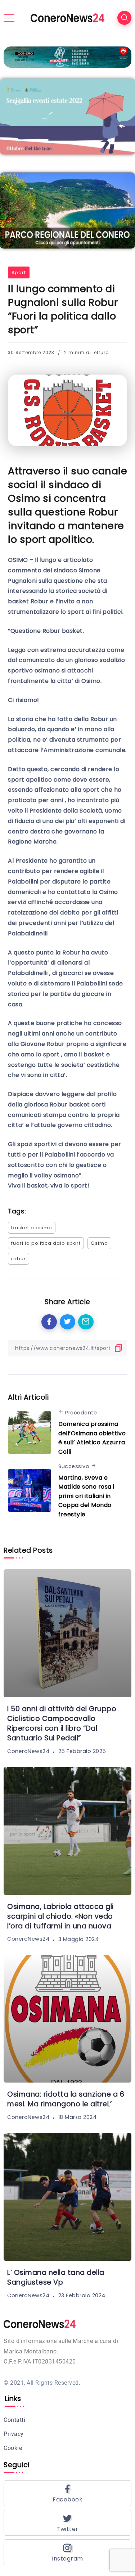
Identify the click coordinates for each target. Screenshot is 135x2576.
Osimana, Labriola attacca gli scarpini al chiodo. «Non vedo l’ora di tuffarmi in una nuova (60, 1916)
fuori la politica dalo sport (46, 1243)
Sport (19, 272)
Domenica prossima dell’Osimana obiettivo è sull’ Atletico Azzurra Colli (92, 1438)
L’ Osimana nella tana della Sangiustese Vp (56, 2277)
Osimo (99, 1243)
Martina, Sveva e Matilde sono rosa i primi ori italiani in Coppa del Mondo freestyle (86, 1496)
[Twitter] (67, 2523)
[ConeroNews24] (67, 17)
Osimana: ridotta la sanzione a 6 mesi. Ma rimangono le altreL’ (66, 2099)
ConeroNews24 (28, 1751)
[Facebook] (67, 2493)
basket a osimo (32, 1228)
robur (19, 1259)
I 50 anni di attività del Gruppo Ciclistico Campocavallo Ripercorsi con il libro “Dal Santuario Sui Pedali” (62, 1723)
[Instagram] (67, 2552)
